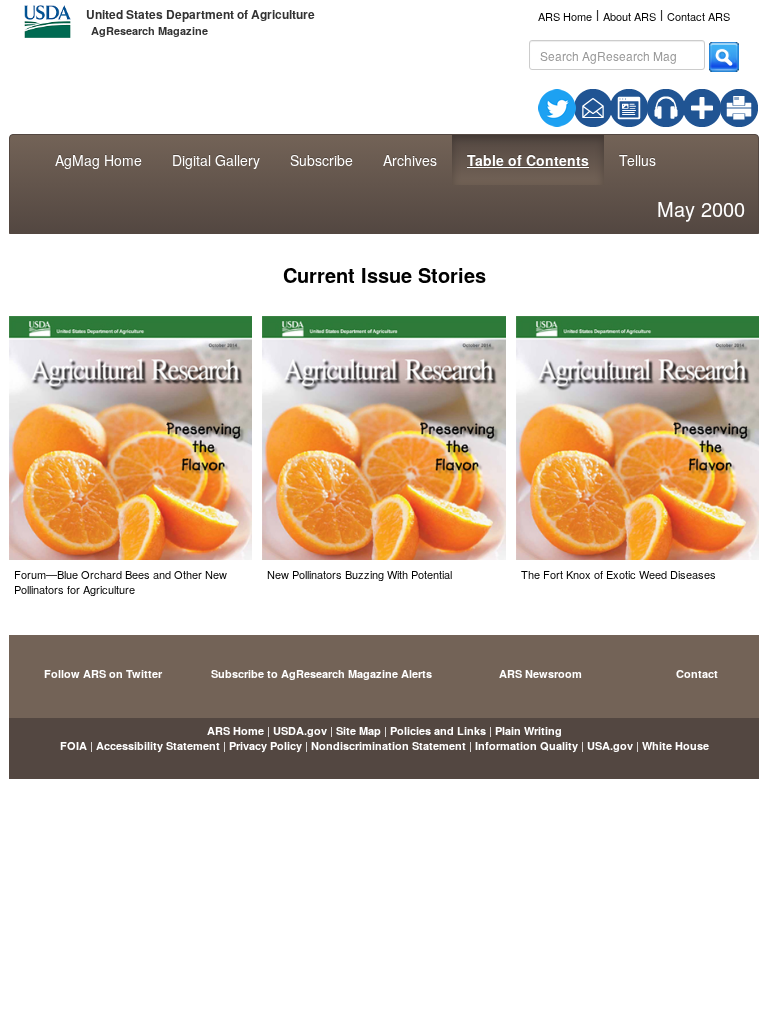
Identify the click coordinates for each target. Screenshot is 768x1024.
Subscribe (321, 160)
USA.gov (610, 745)
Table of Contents (528, 160)
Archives (410, 160)
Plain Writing (528, 730)
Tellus (637, 160)
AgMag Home (98, 160)
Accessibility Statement (158, 745)
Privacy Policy (265, 745)
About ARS (629, 16)
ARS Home (565, 16)
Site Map (358, 730)
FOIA (73, 745)
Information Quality (526, 745)
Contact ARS (698, 16)
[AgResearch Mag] (629, 106)
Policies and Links (438, 730)
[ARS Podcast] (666, 106)
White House (675, 745)
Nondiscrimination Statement (388, 745)
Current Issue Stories (384, 274)
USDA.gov (300, 730)
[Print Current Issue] (726, 108)
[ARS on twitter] (557, 106)
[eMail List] (593, 106)
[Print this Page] (739, 106)
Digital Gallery (216, 160)
